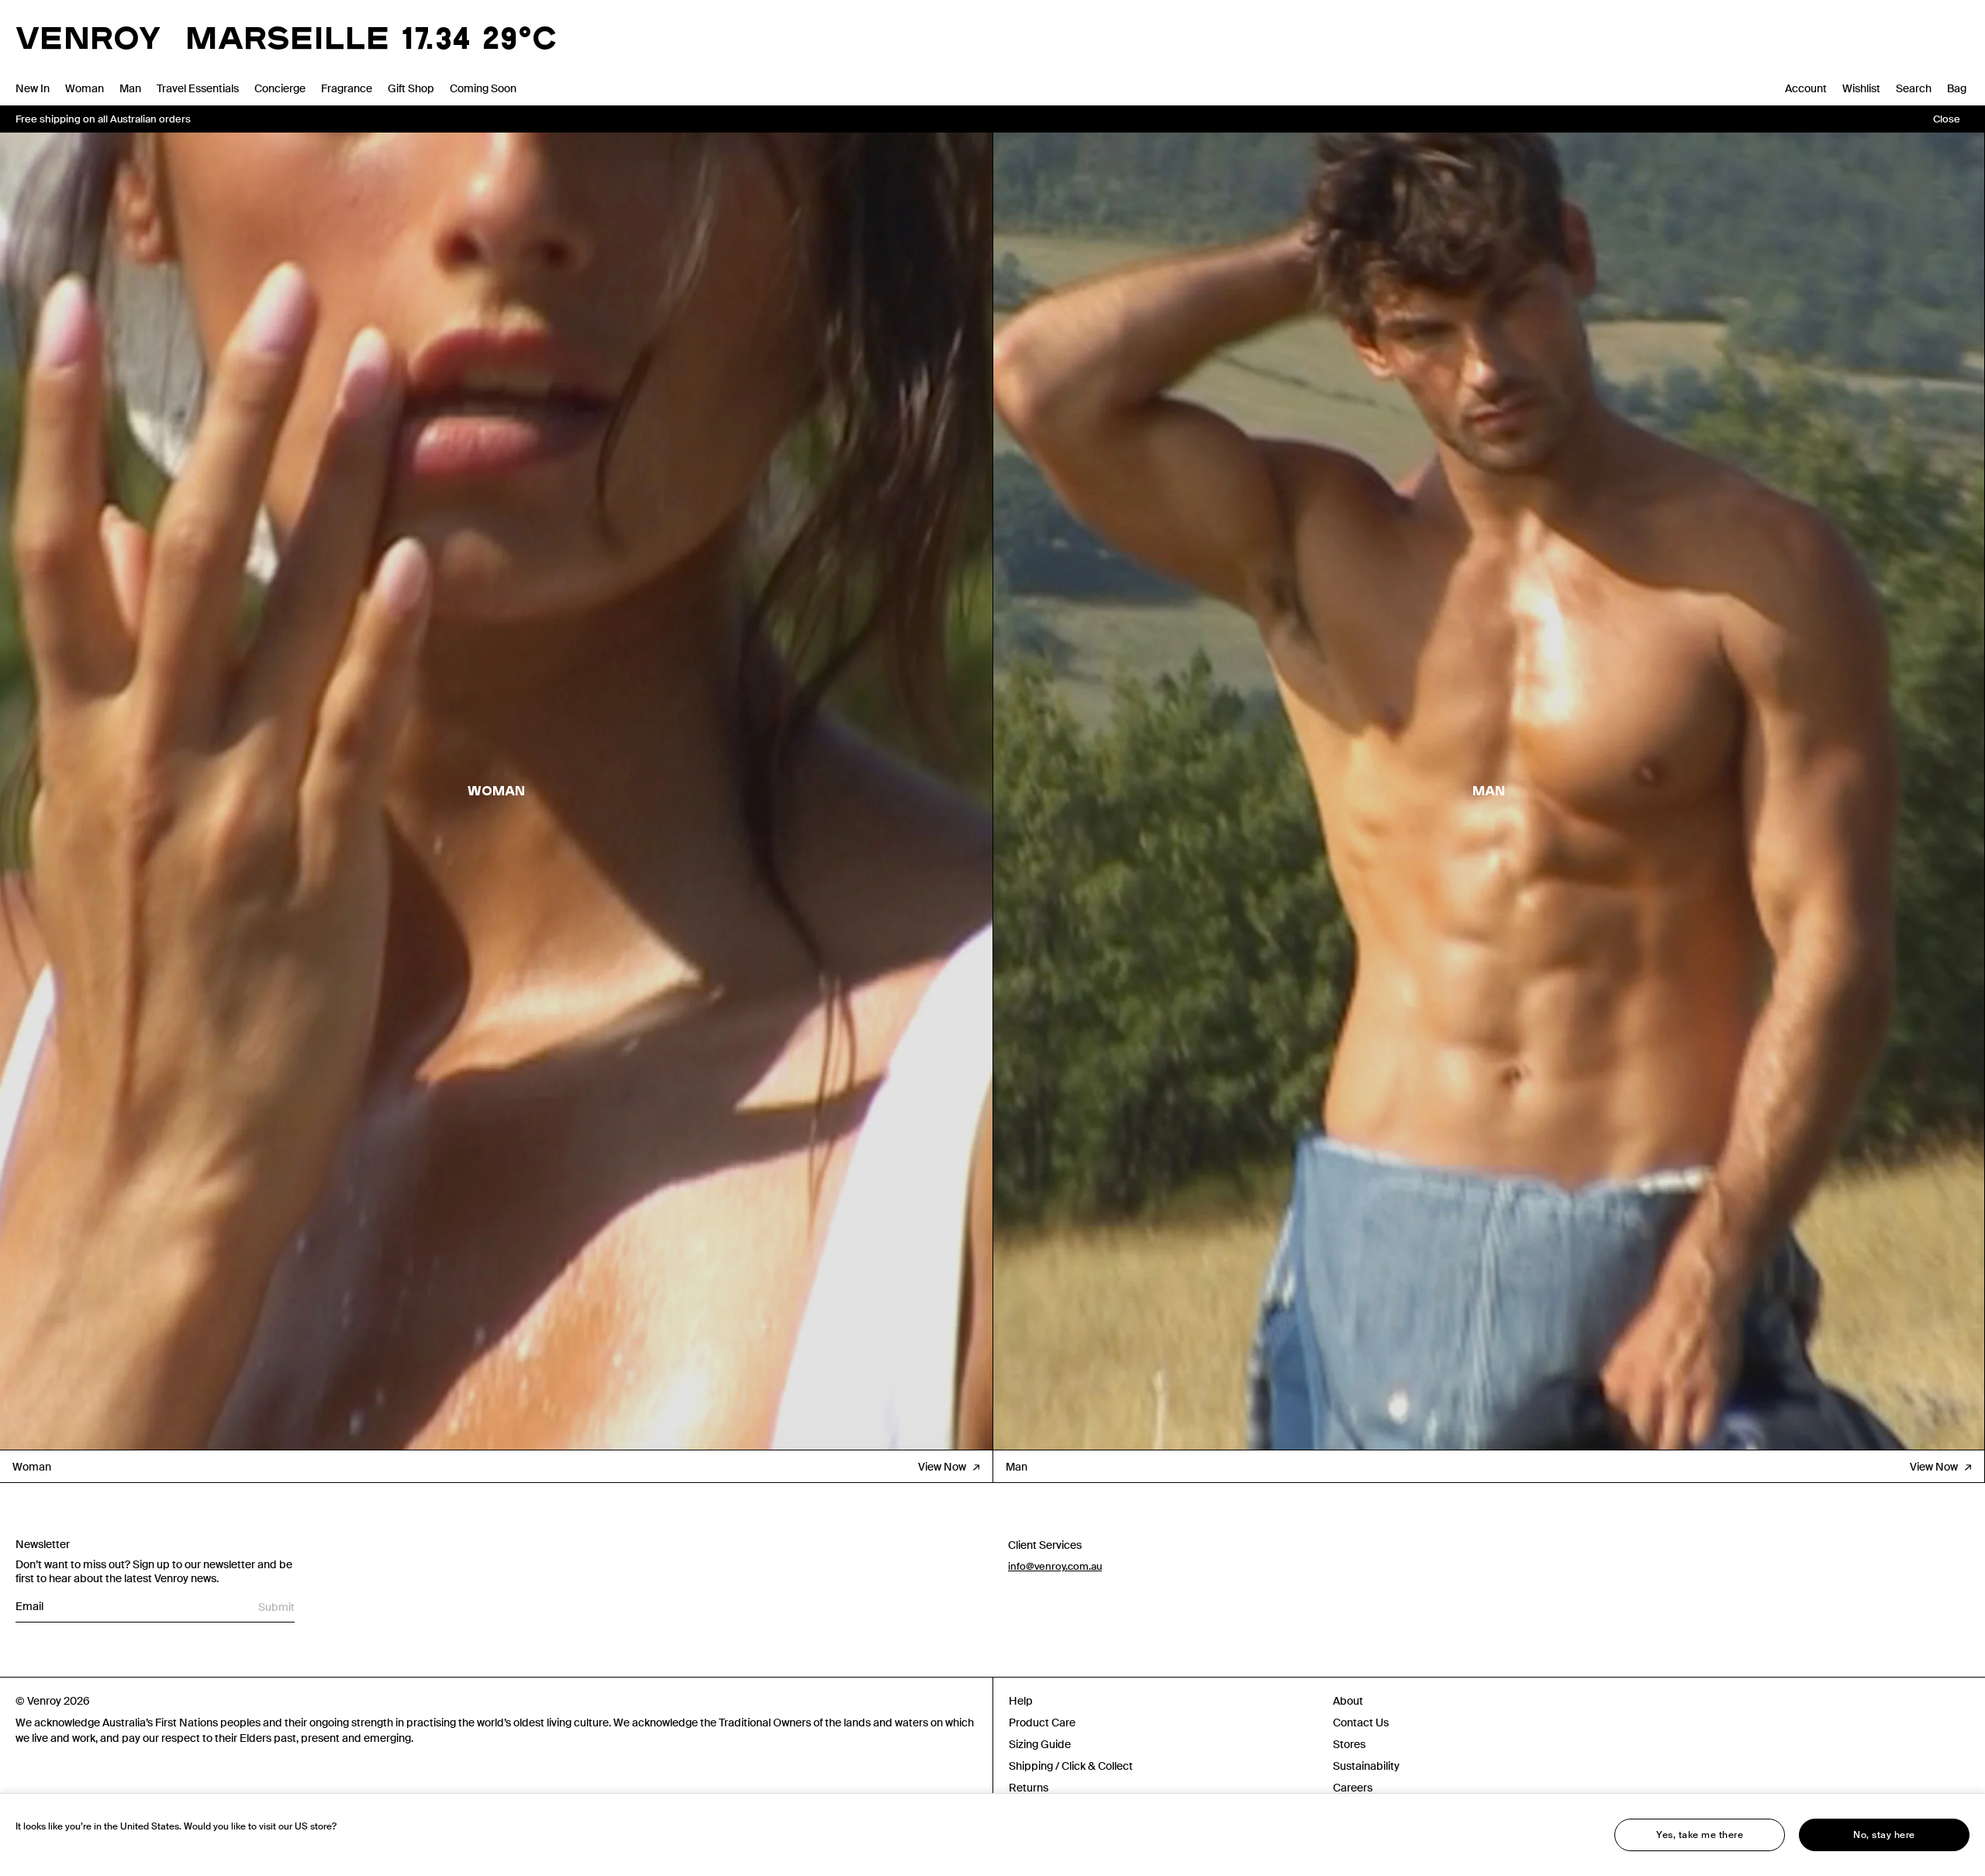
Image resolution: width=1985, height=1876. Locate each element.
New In (33, 88)
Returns (1029, 1788)
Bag (1957, 88)
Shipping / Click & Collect (1071, 1766)
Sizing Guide (1040, 1744)
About (1348, 1701)
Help (1021, 1701)
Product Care (1042, 1723)
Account (1806, 88)
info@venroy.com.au (1055, 1566)
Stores (1349, 1744)
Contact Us (1361, 1723)
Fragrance (347, 88)
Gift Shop (411, 88)
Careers (1353, 1788)
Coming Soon (483, 88)
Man (130, 88)
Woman (85, 88)
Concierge (280, 88)
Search (1914, 88)
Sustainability (1366, 1766)
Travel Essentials (198, 88)
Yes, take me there (1700, 1835)
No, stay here (1884, 1835)
